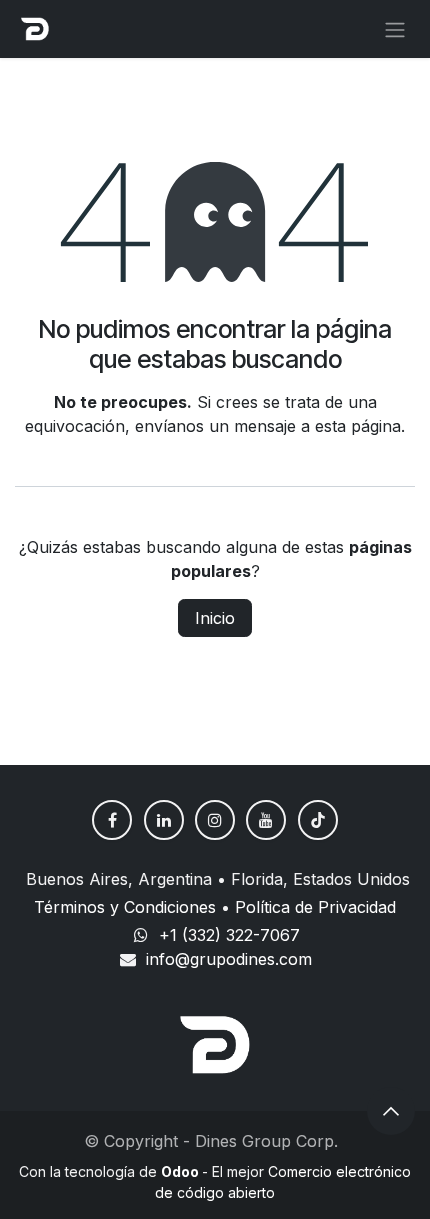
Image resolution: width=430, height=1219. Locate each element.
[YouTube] (266, 820)
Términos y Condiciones (125, 907)
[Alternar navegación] (395, 29)
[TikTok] (318, 820)
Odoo (181, 1171)
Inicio (215, 618)
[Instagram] (215, 820)
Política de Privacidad (315, 907)
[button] (391, 1111)
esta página (358, 426)
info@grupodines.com (229, 959)
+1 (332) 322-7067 (229, 935)
